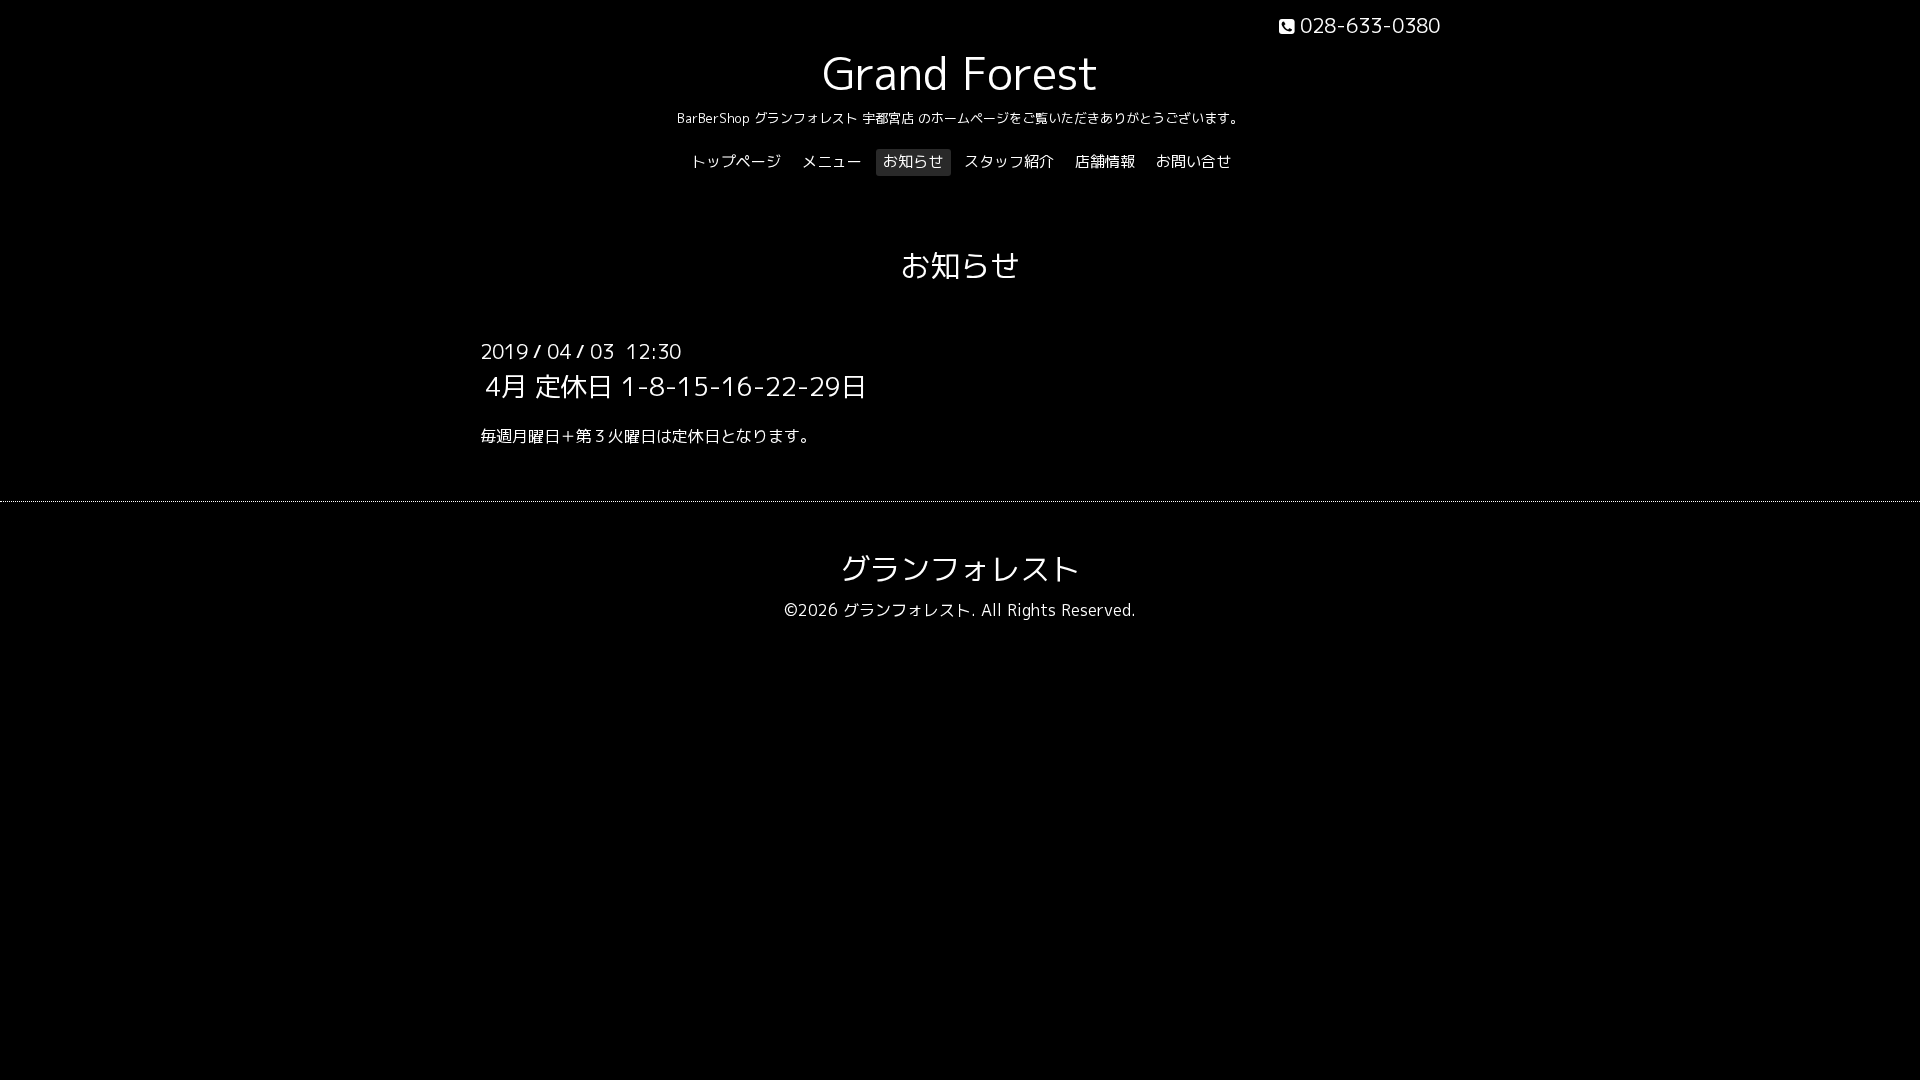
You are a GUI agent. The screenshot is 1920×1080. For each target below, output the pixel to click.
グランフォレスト (960, 569)
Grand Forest (960, 73)
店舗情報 (1105, 161)
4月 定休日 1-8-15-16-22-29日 (676, 386)
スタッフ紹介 (1009, 161)
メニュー (832, 161)
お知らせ (913, 161)
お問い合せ (1193, 161)
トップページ (736, 161)
